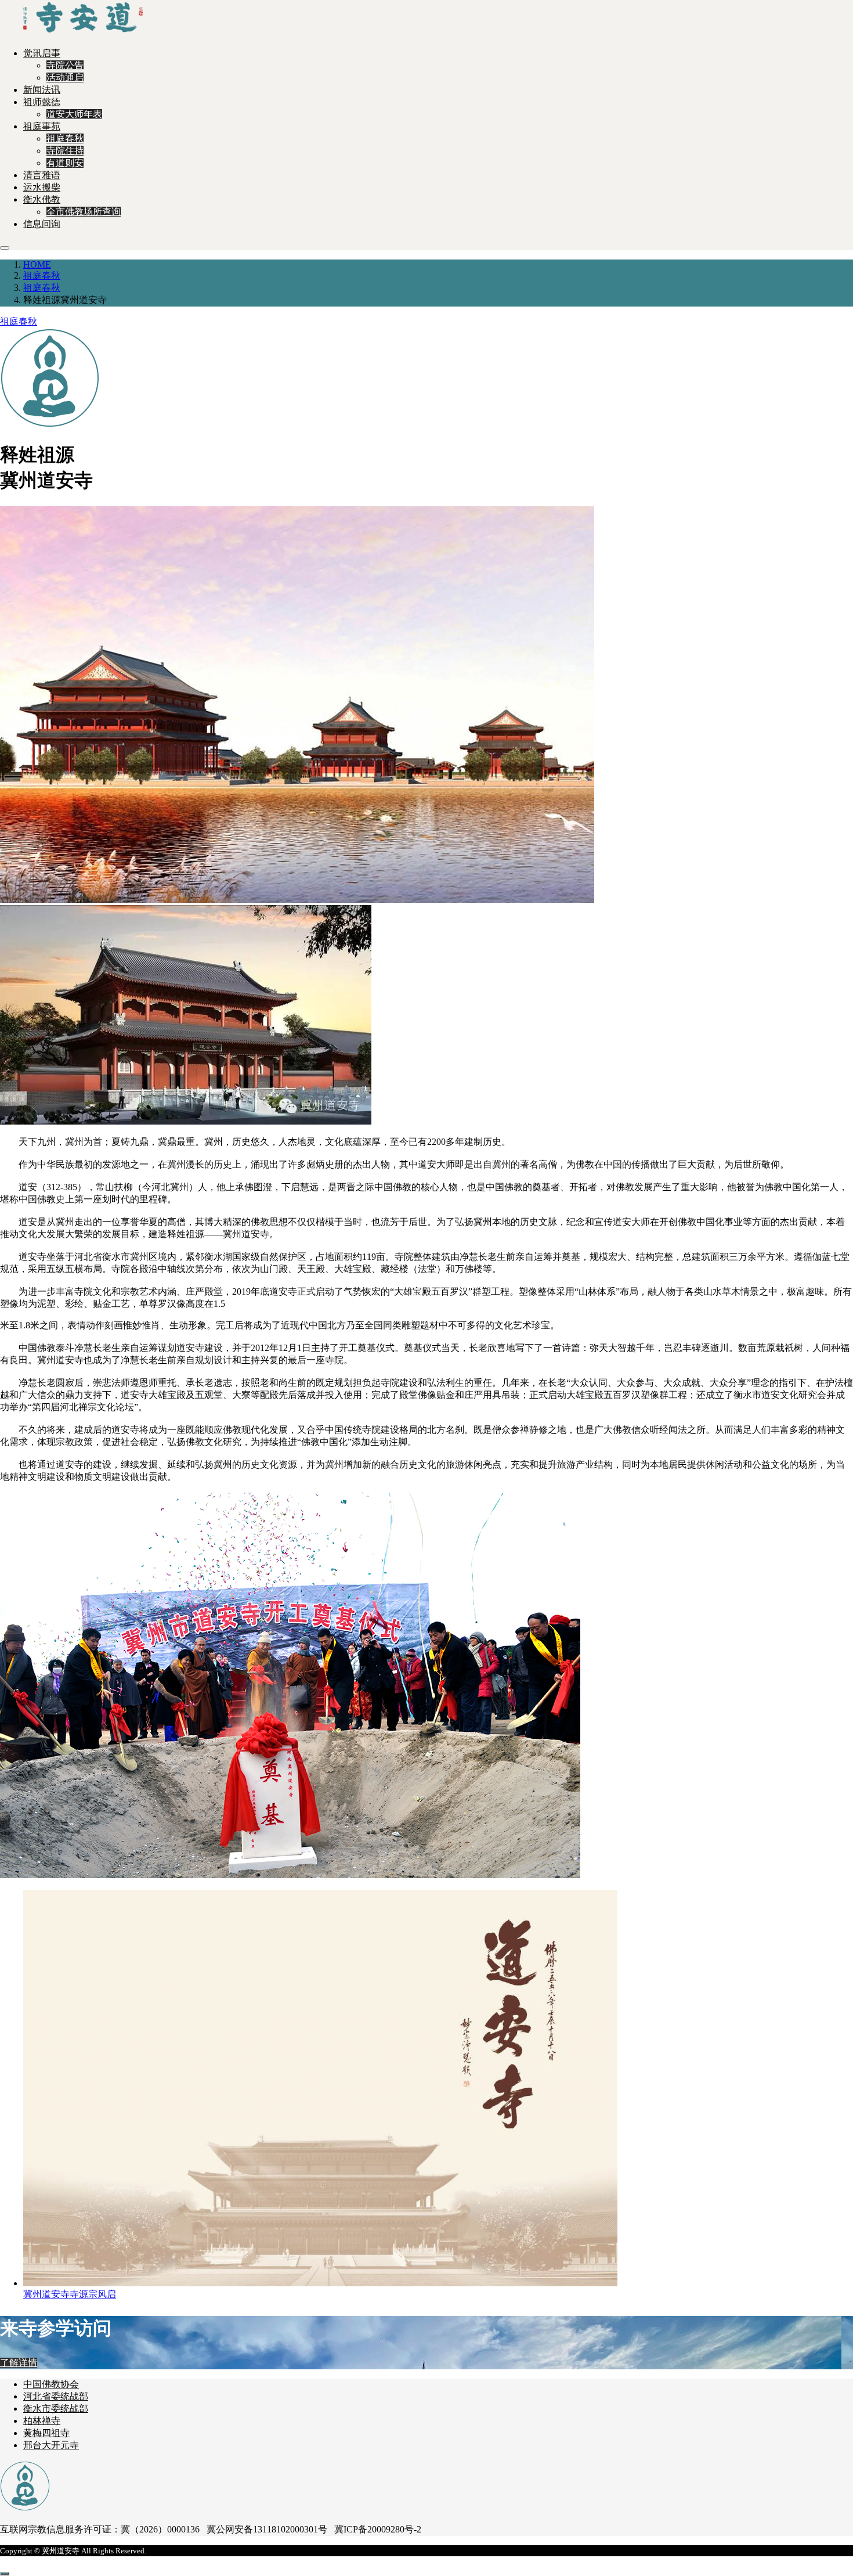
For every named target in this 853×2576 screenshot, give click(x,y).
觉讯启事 (42, 53)
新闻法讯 (42, 90)
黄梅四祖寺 (46, 2433)
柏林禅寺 (42, 2421)
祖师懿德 (42, 102)
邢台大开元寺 (51, 2445)
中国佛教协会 (51, 2384)
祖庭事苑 (42, 126)
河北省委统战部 (56, 2396)
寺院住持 (65, 151)
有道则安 (65, 163)
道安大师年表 (74, 114)
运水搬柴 (42, 187)
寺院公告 (65, 65)
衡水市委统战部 (56, 2409)
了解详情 (19, 2363)
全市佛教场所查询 (84, 212)
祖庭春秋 (65, 138)
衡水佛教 (42, 199)
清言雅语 (42, 175)
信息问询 (42, 224)
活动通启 (65, 78)
